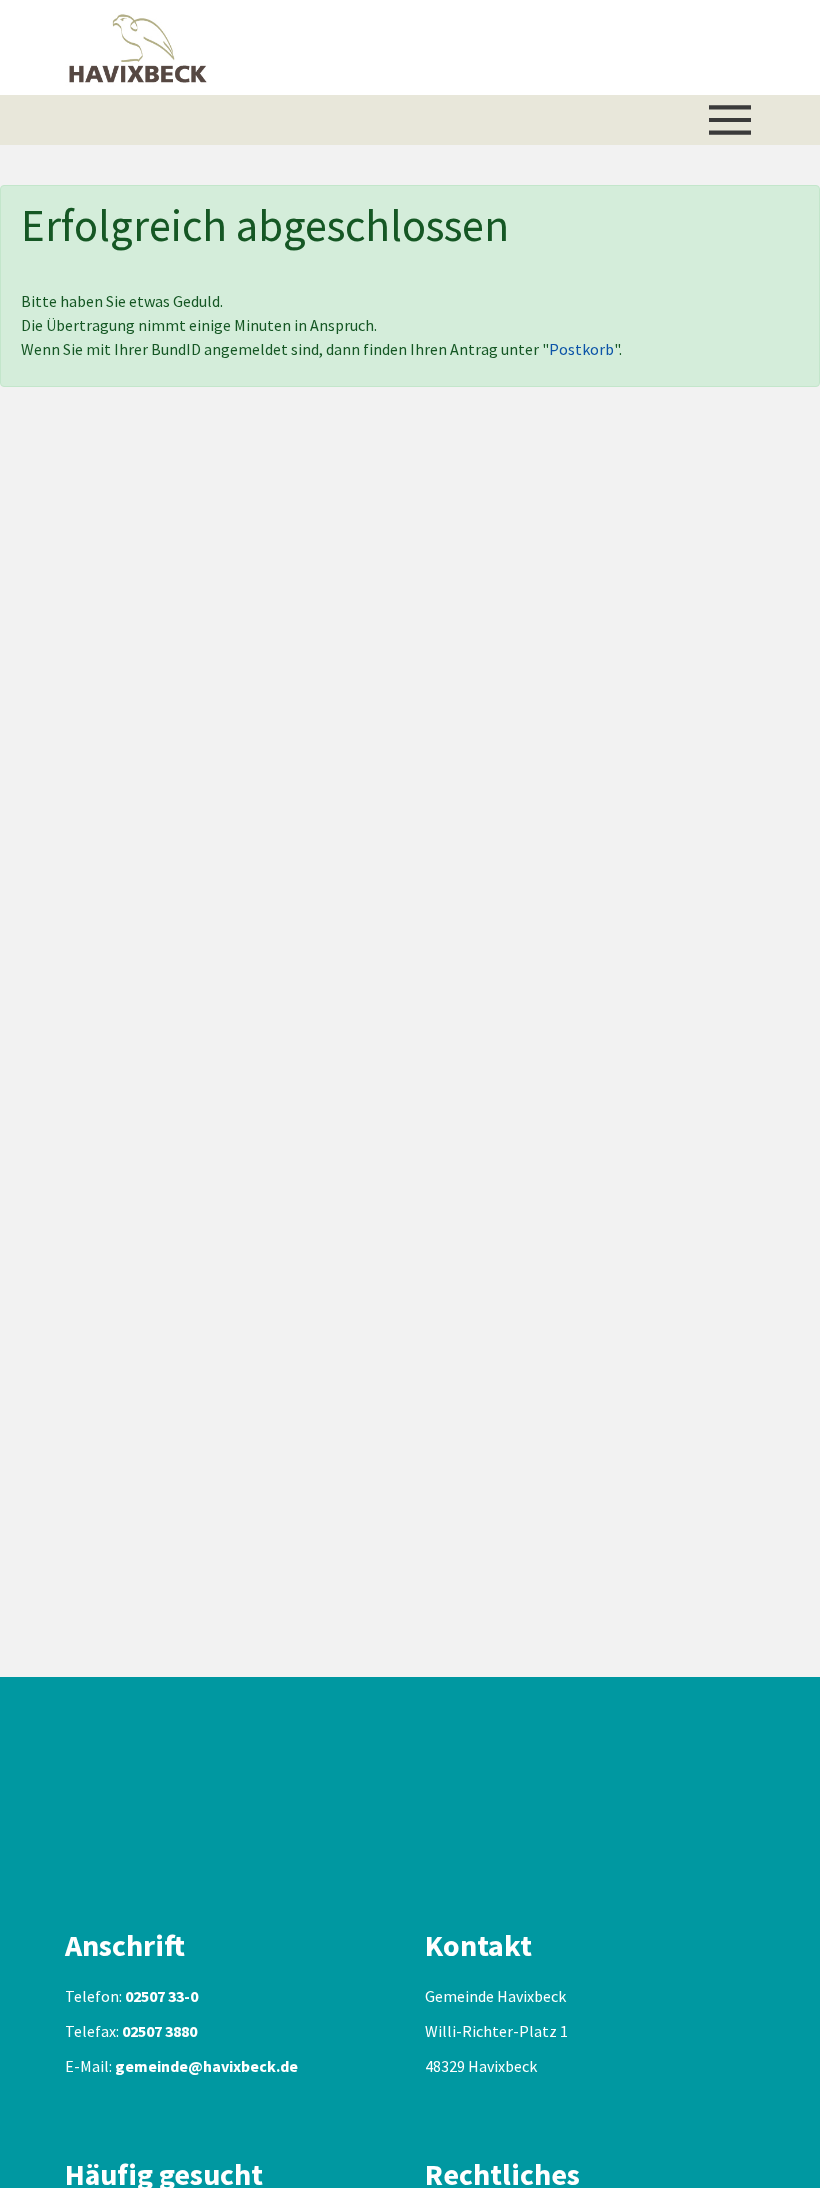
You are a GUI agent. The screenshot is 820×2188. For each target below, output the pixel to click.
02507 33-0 (161, 1996)
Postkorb (581, 349)
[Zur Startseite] (138, 47)
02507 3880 (159, 2031)
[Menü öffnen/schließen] (730, 120)
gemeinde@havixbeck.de (206, 2066)
